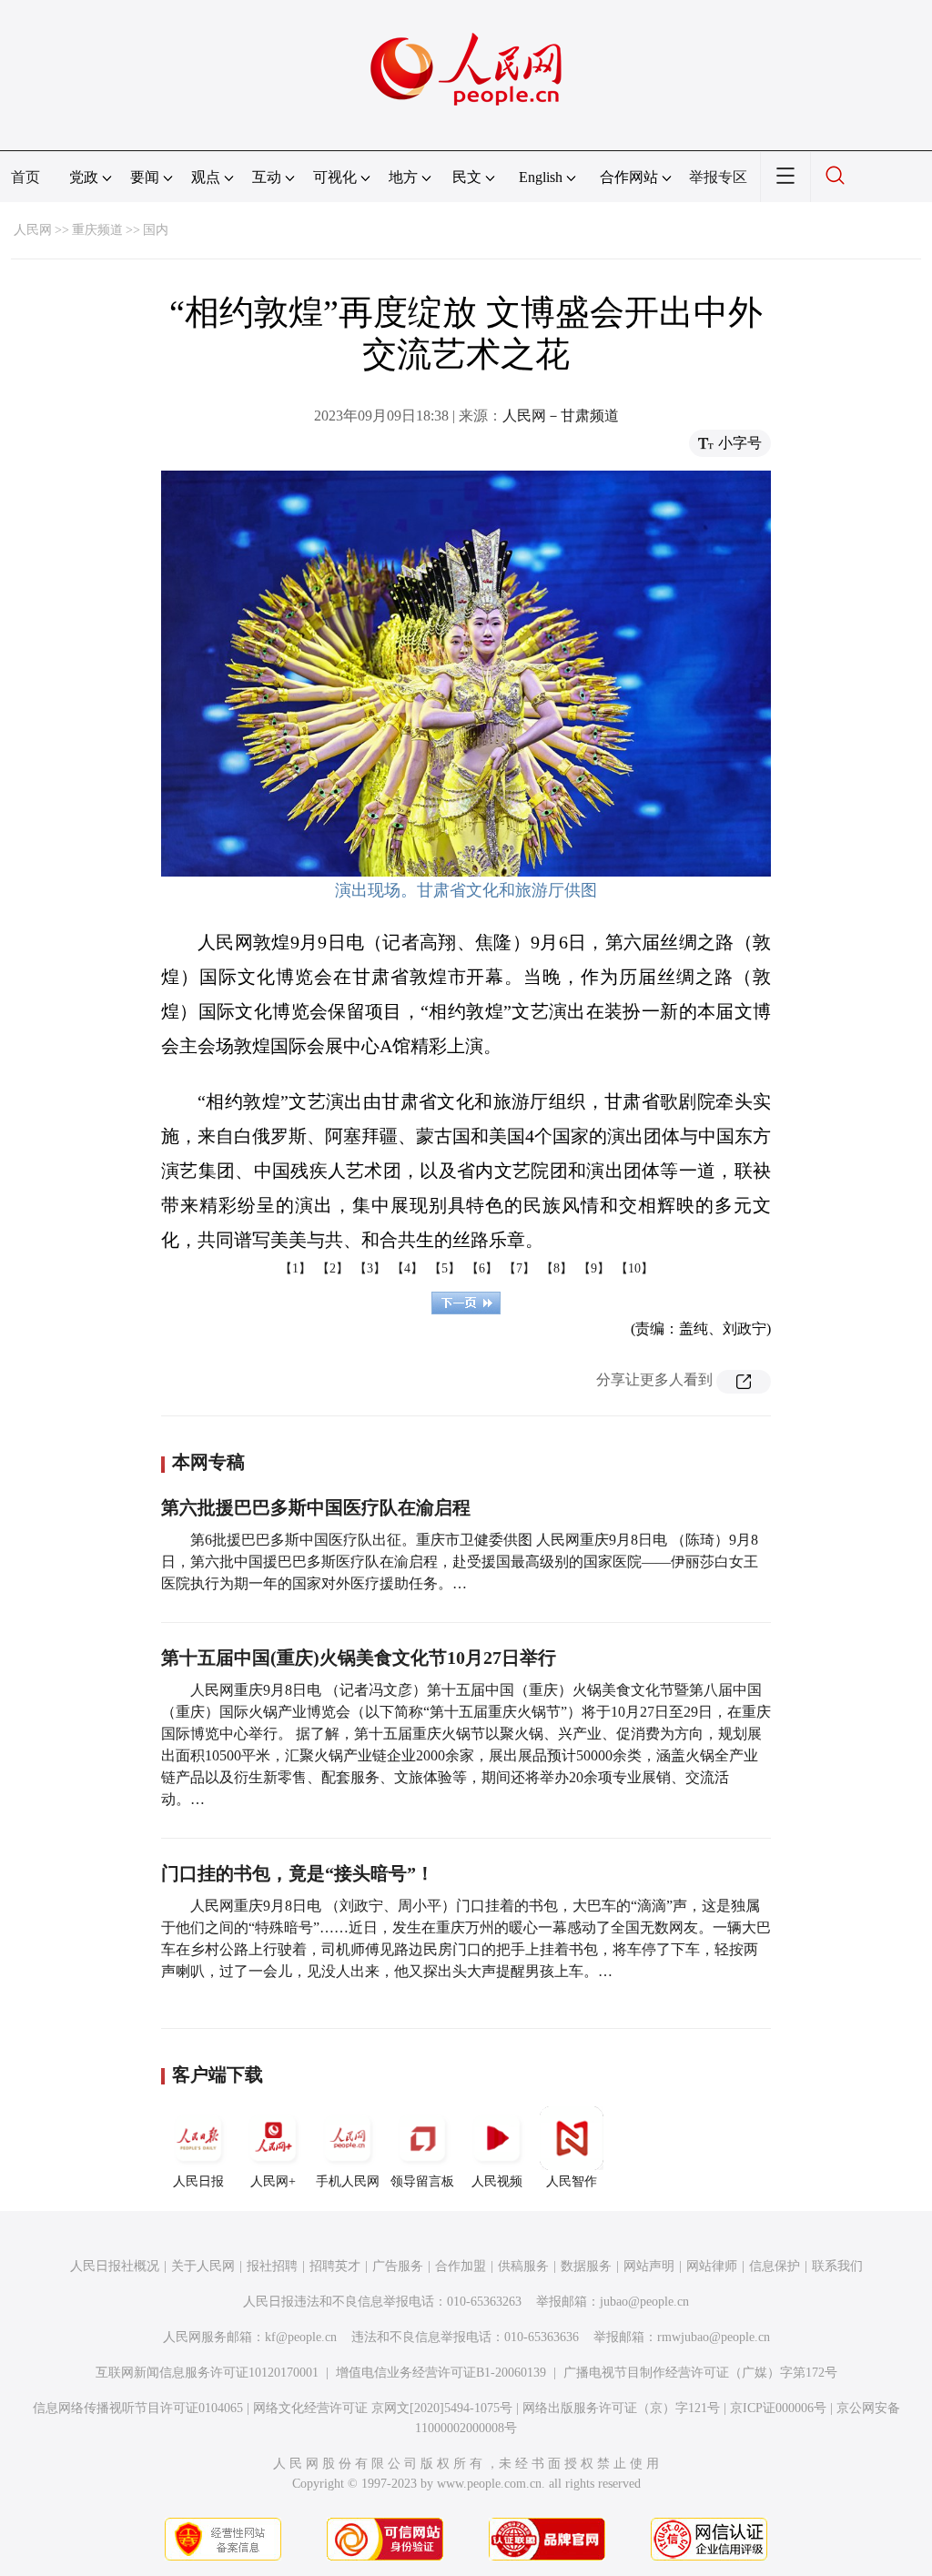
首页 (25, 177)
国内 (156, 230)
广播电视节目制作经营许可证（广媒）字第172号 (700, 2373)
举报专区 (718, 177)
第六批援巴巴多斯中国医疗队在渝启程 (316, 1507)
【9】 (594, 1268)
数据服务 (586, 2266)
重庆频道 (97, 230)
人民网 (33, 230)
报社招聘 (272, 2266)
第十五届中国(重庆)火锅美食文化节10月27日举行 (359, 1658)
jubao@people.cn (644, 2302)
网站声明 (649, 2266)
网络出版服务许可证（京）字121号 (621, 2408)
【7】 (519, 1268)
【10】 (634, 1268)
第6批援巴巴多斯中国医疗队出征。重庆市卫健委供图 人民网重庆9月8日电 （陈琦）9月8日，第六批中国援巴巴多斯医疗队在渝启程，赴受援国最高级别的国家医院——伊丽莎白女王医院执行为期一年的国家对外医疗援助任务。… (460, 1562)
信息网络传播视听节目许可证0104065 (138, 2408)
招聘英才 (335, 2266)
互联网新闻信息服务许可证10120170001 (207, 2373)
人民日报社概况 (115, 2266)
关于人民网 (203, 2266)
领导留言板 (422, 2181)
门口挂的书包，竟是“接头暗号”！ (298, 1873)
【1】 (295, 1268)
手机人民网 (348, 2181)
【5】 (445, 1268)
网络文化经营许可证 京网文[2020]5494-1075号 (383, 2408)
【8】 (557, 1268)
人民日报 (198, 2181)
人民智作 (572, 2181)
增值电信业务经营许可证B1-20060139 (441, 2373)
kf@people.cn (301, 2337)
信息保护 (775, 2266)
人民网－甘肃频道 (561, 416)
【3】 (370, 1268)
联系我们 (837, 2266)
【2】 (333, 1268)
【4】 (407, 1268)
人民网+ (273, 2181)
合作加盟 (461, 2266)
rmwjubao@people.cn (714, 2337)
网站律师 (712, 2266)
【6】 (482, 1268)
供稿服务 (523, 2266)
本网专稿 (208, 1462)
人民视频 (497, 2181)
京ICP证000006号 (778, 2408)
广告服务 (398, 2266)
